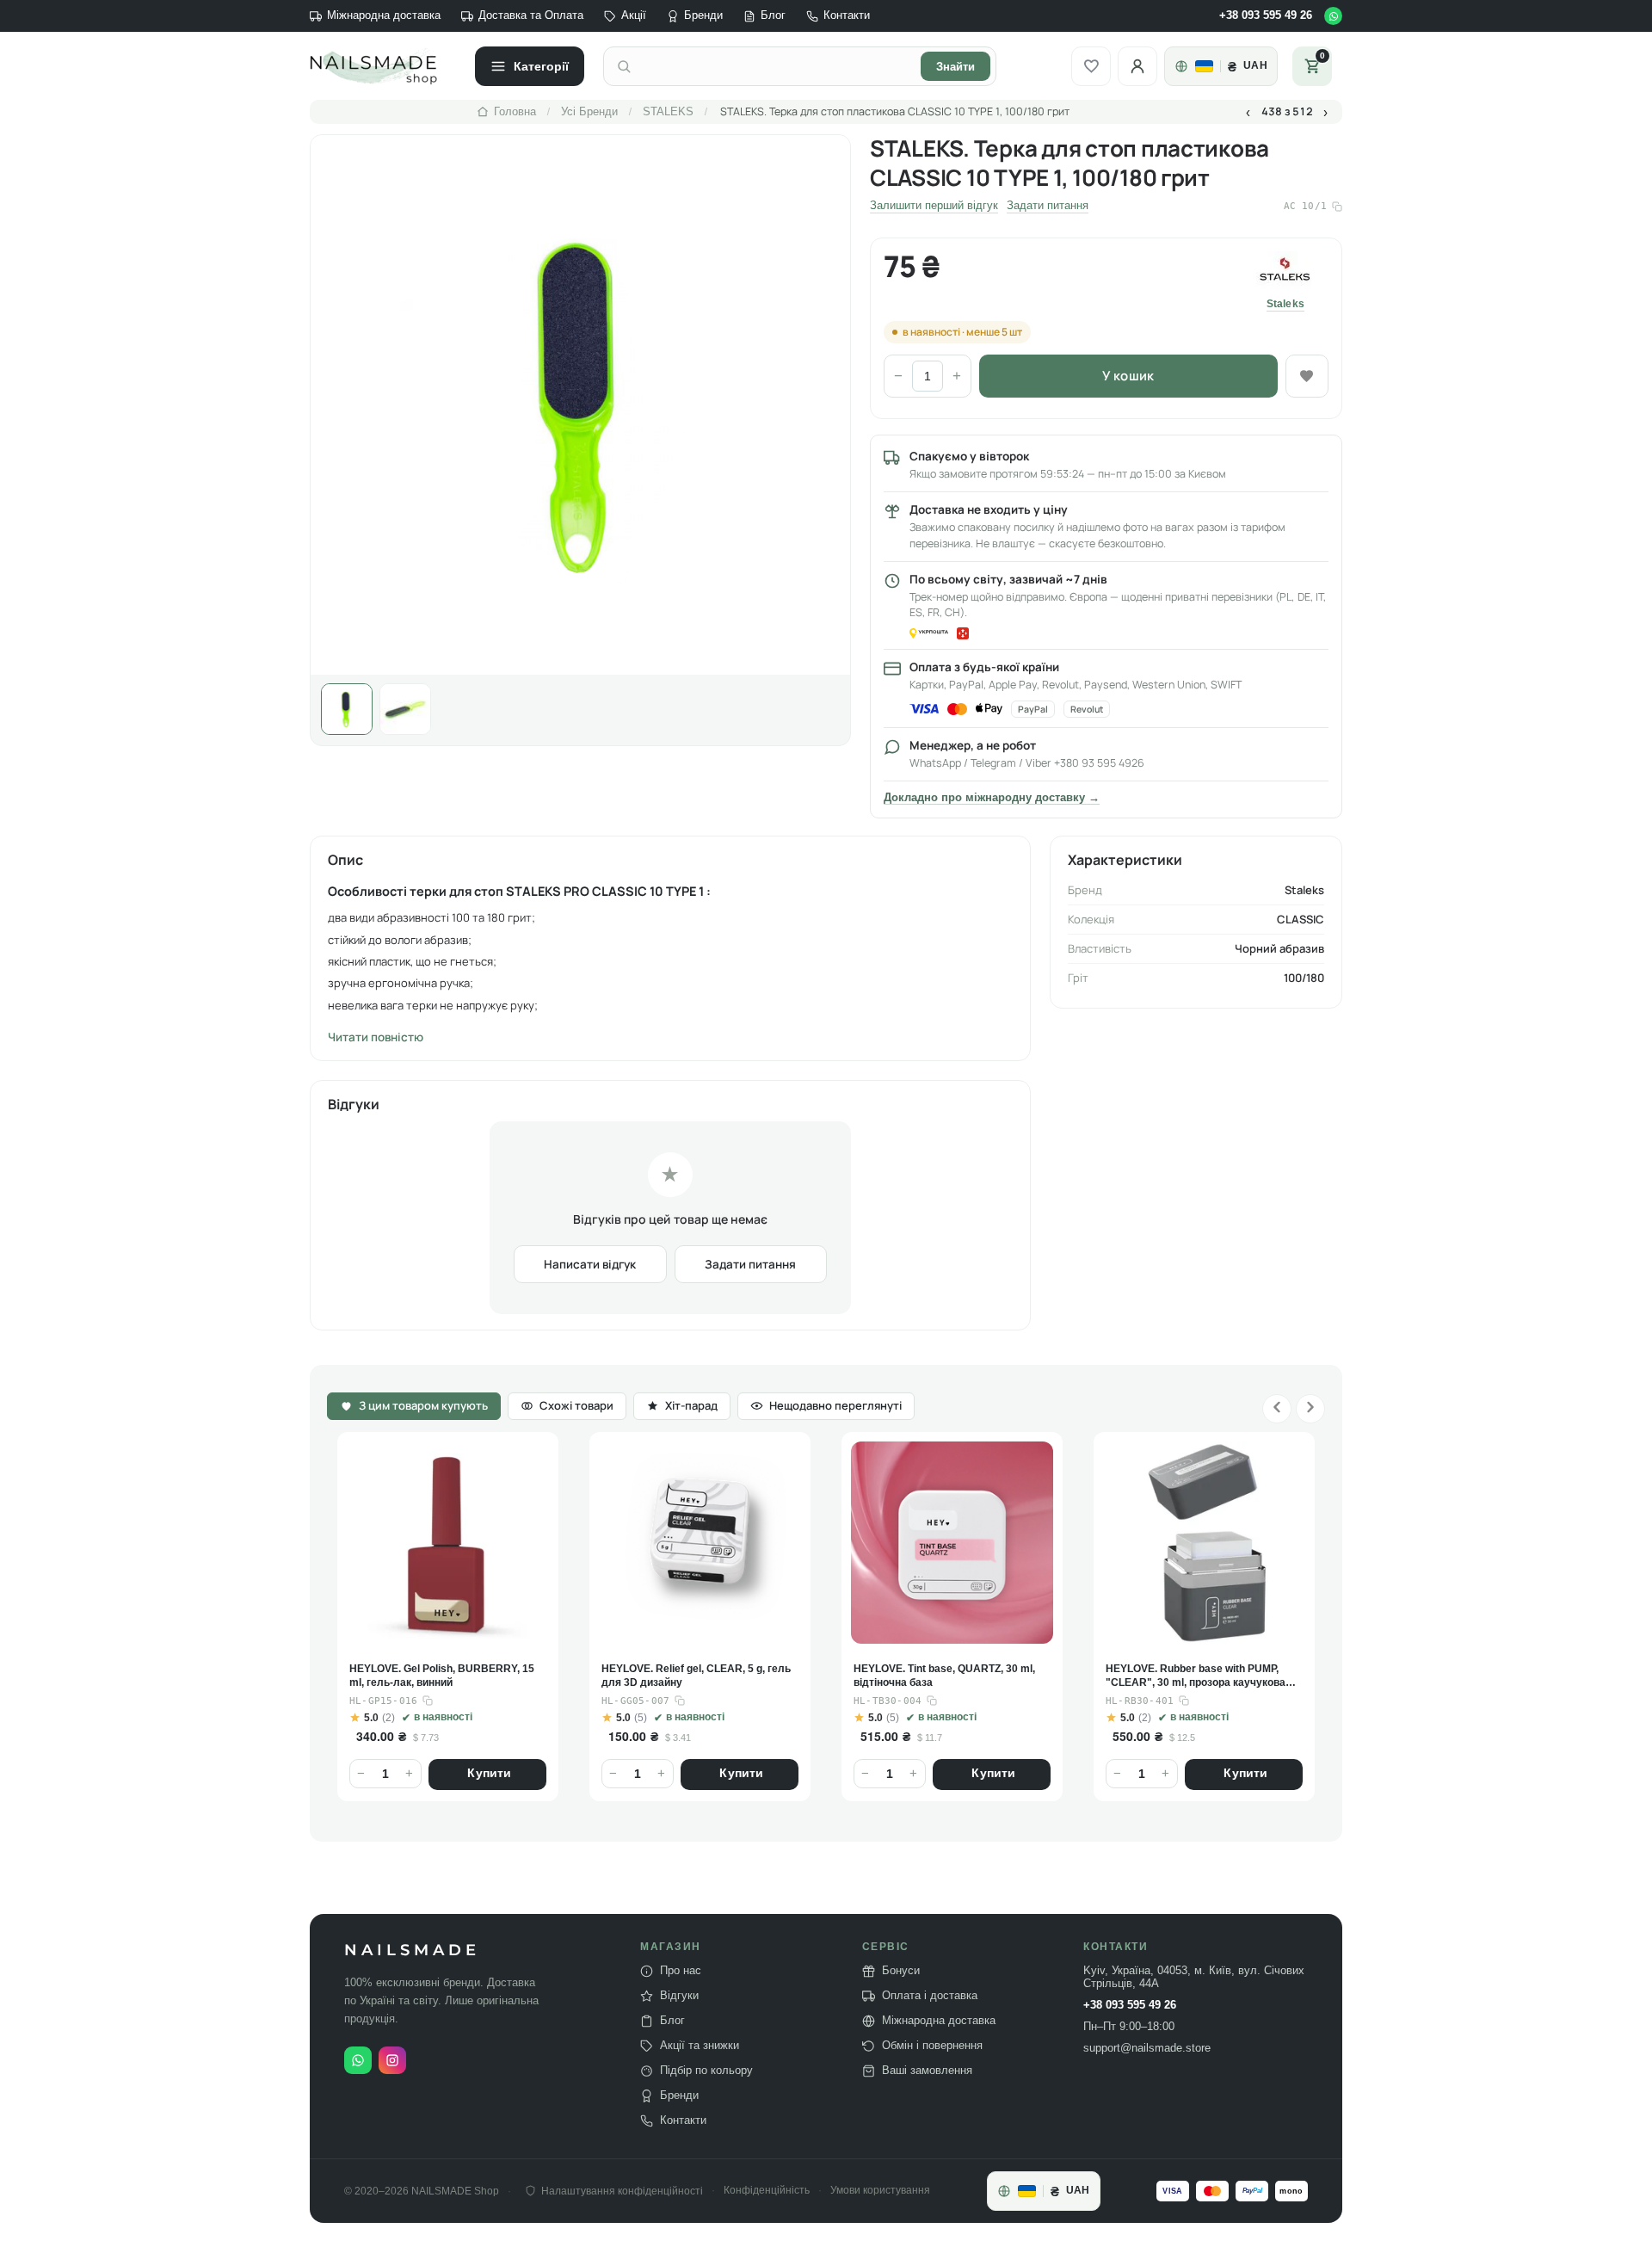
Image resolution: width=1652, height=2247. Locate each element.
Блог (773, 15)
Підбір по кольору (706, 2071)
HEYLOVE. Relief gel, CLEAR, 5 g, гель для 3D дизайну (696, 1676)
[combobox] (776, 66)
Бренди (703, 15)
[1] (347, 709)
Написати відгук (590, 1264)
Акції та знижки (700, 2046)
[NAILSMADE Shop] (383, 66)
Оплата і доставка (930, 1996)
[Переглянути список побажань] (1091, 66)
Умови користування (880, 2191)
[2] (405, 709)
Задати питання (1048, 206)
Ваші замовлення (927, 2071)
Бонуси (901, 1971)
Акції (634, 15)
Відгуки (679, 1996)
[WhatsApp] (1333, 16)
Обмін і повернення (932, 2046)
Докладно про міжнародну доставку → (992, 798)
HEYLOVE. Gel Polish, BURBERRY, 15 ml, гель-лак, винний (442, 1676)
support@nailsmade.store (1147, 2048)
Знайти (955, 67)
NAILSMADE (412, 1951)
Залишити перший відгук (934, 206)
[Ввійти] (1137, 66)
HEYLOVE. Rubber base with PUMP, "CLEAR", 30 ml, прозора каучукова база (1196, 1677)
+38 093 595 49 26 (1266, 15)
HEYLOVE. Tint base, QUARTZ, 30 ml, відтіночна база (944, 1676)
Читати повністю (376, 1037)
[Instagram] (392, 2060)
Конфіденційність (767, 2191)
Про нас (681, 1971)
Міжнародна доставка (384, 15)
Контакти (847, 15)
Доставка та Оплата (531, 15)
